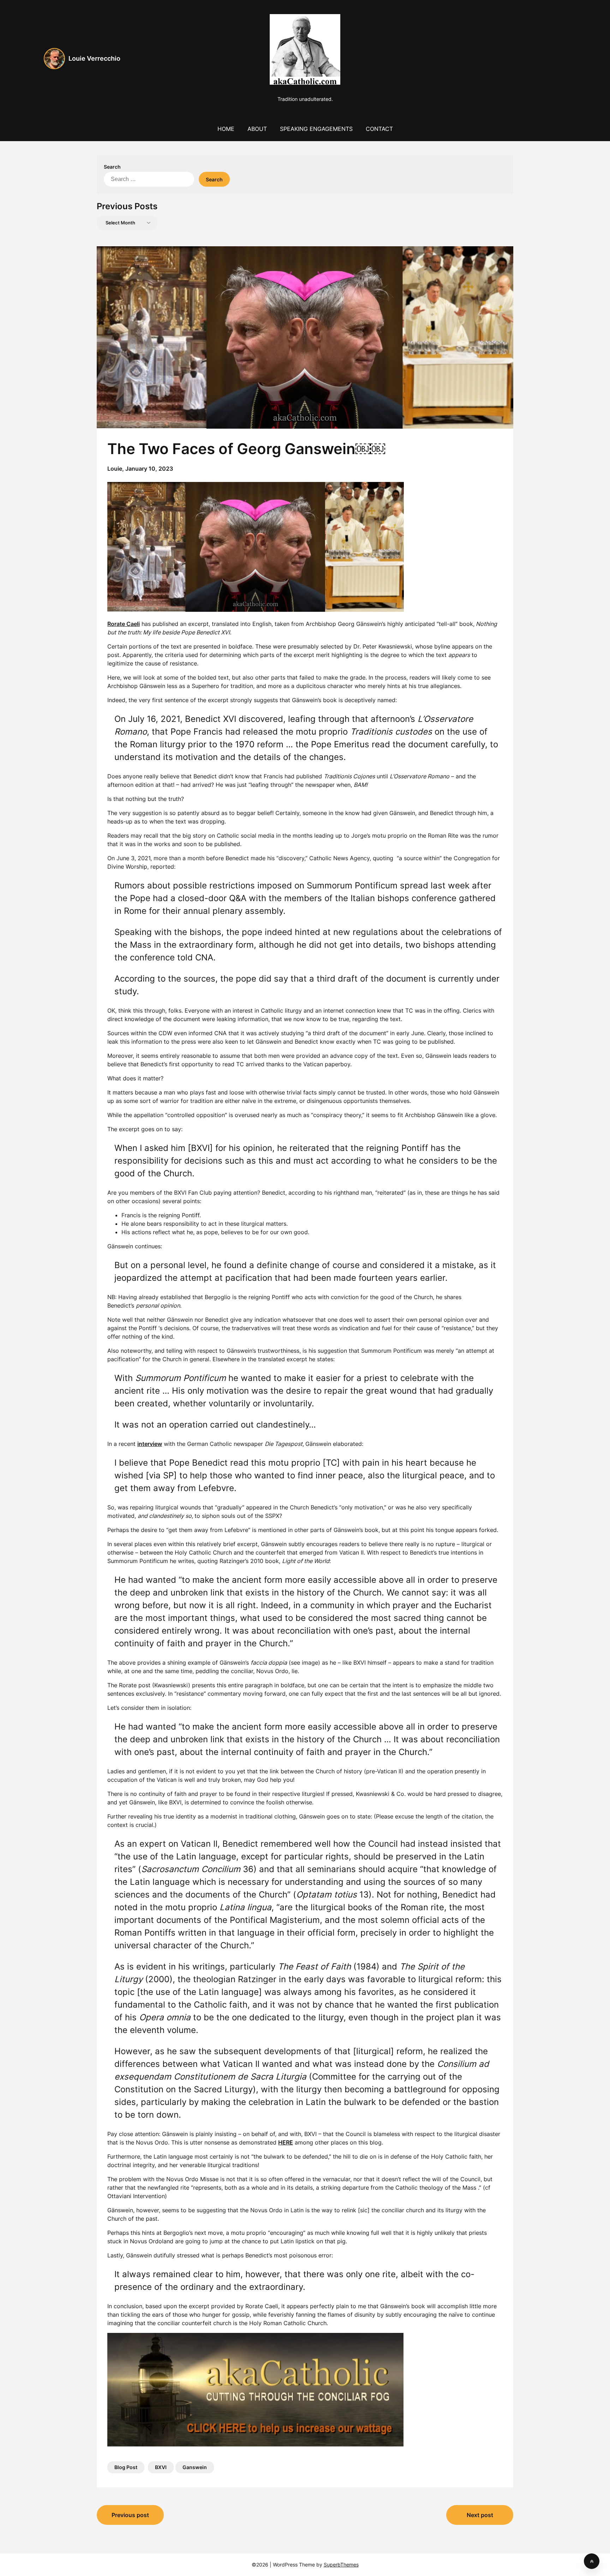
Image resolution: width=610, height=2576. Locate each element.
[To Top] (592, 2561)
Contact (379, 129)
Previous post (130, 2515)
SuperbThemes (341, 2565)
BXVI (161, 2467)
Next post (480, 2515)
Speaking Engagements (316, 129)
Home (226, 129)
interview (150, 1444)
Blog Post (126, 2467)
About (257, 129)
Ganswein (195, 2467)
